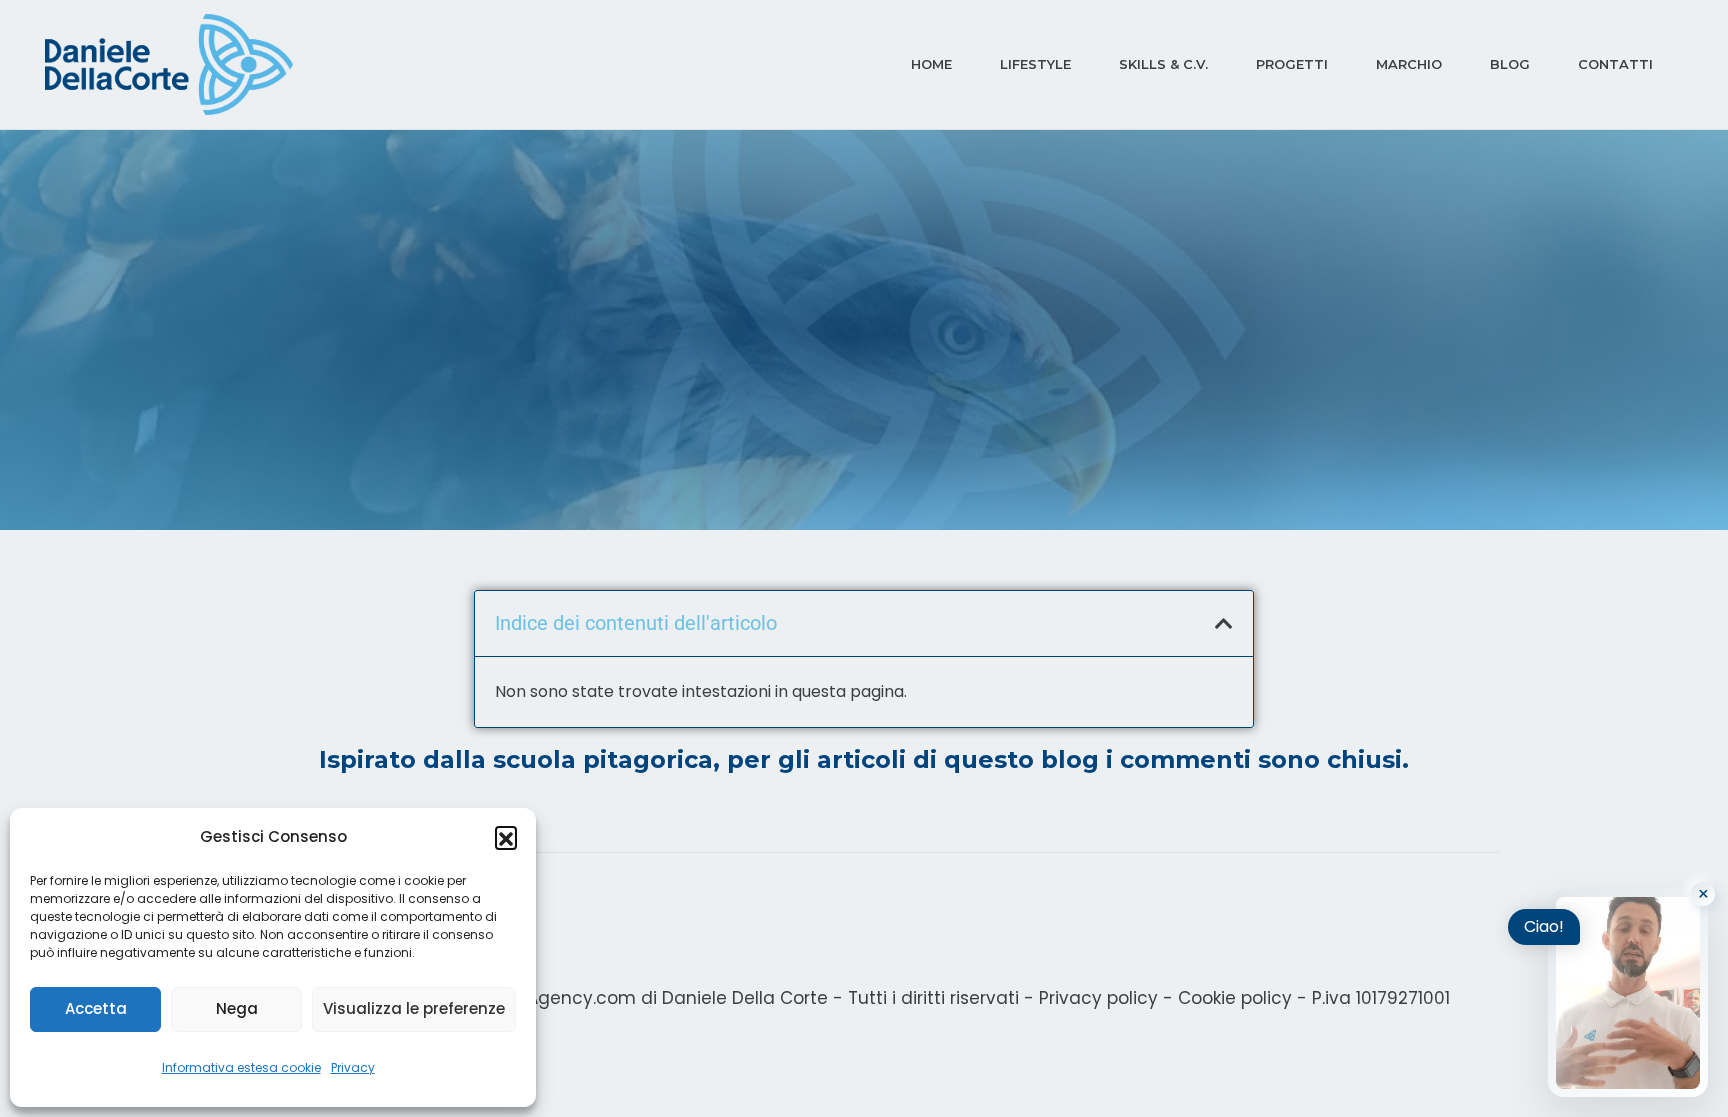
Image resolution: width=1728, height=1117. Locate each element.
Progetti (1292, 64)
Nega (237, 1008)
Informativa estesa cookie (241, 1067)
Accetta (96, 1008)
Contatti (1615, 64)
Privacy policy (1098, 998)
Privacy (353, 1067)
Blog (1510, 64)
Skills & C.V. (1163, 64)
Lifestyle (1035, 64)
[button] (506, 837)
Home (931, 64)
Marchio (1409, 64)
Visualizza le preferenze (414, 1008)
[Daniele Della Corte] (169, 64)
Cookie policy (1235, 998)
